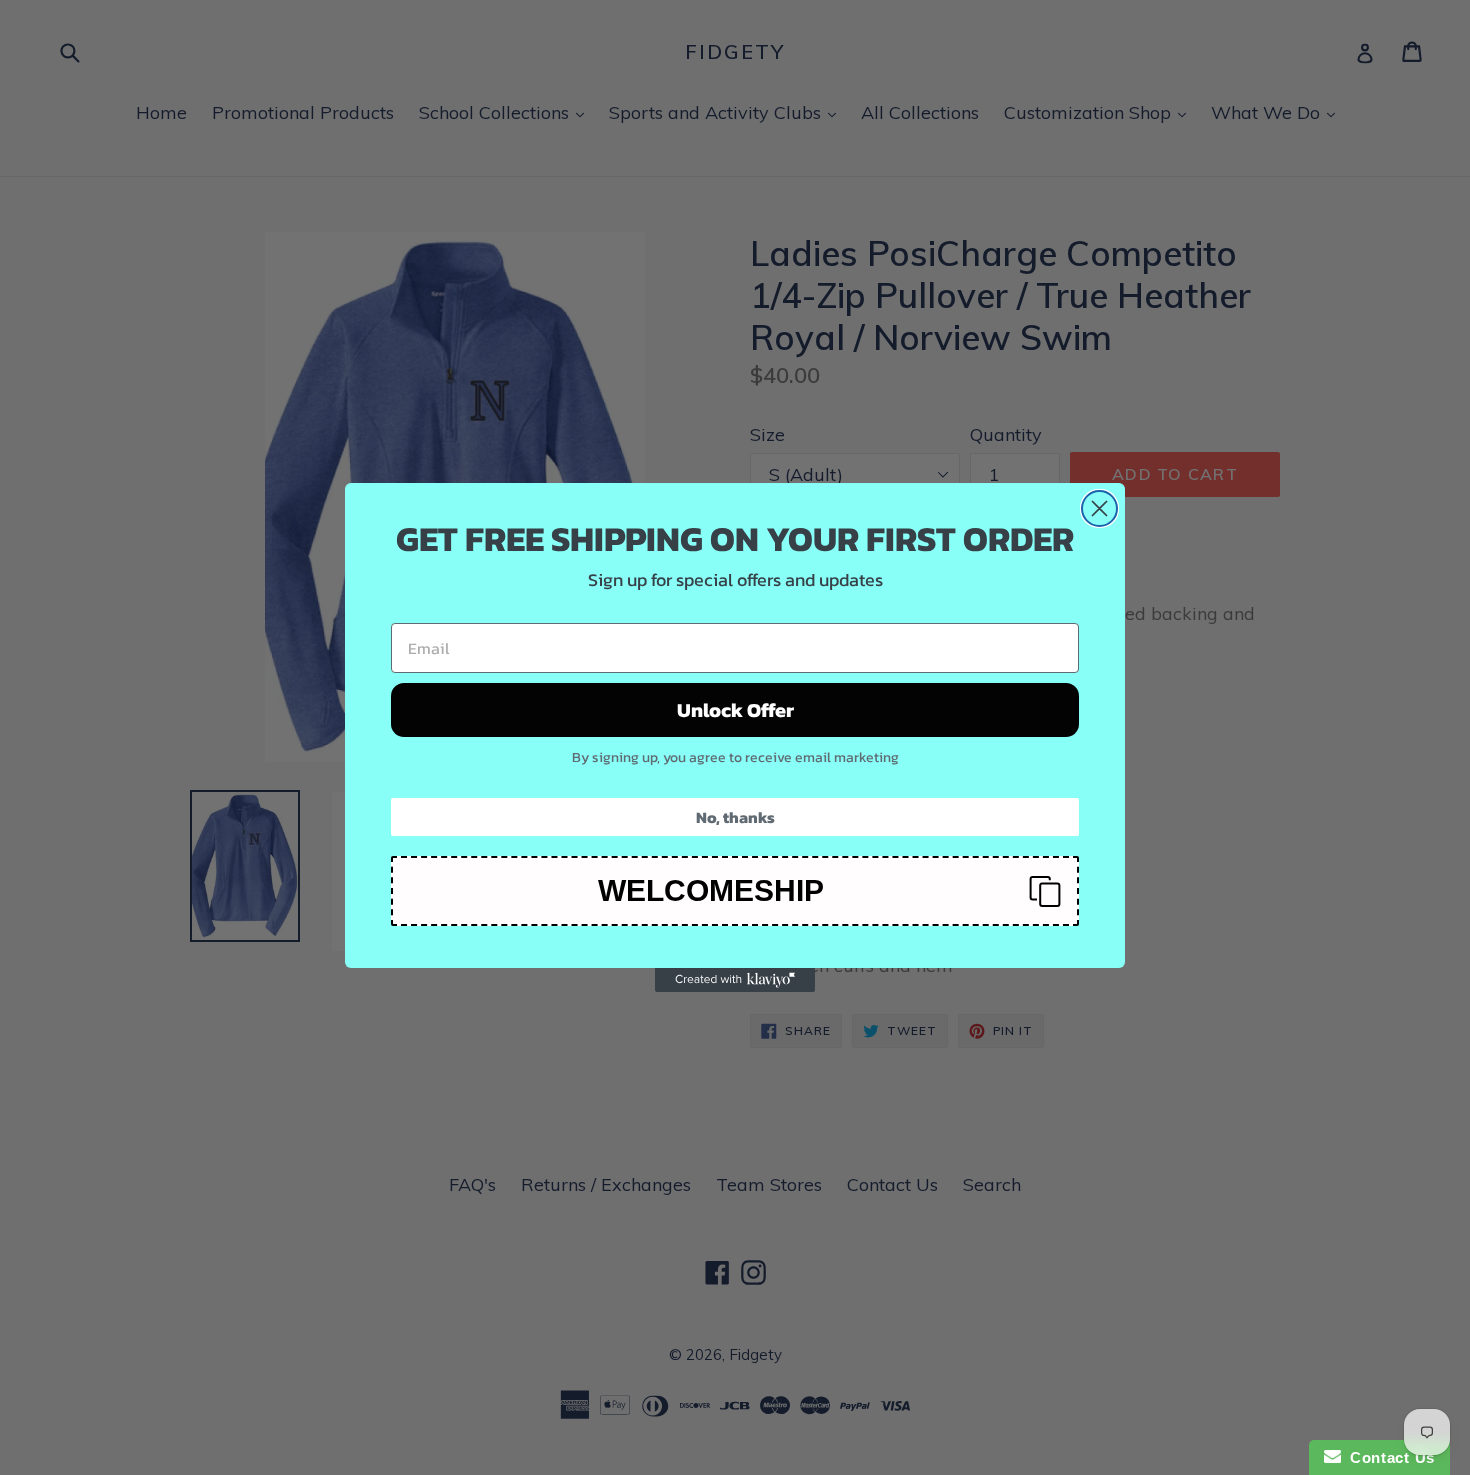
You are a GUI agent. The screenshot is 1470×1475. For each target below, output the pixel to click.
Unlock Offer (735, 710)
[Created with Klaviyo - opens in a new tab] (735, 980)
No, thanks (735, 817)
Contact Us (1388, 1457)
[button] (735, 891)
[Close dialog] (1099, 508)
